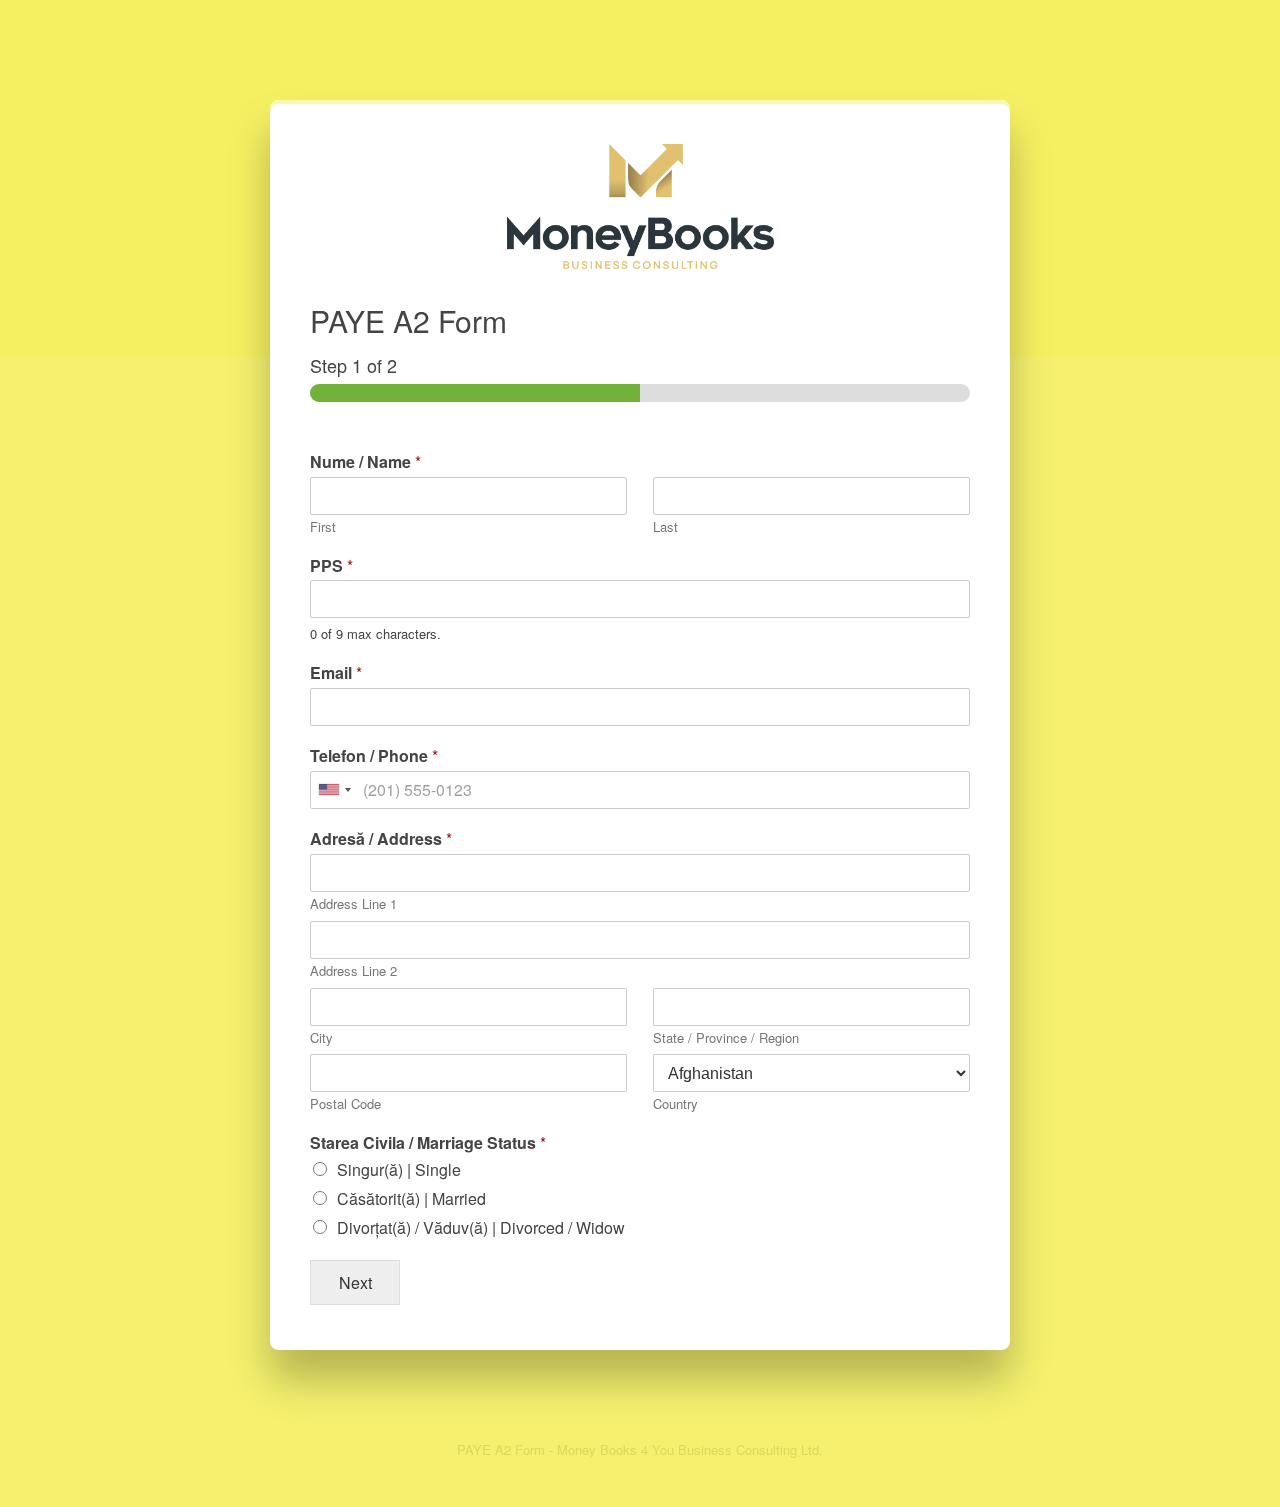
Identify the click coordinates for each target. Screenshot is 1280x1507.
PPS (331, 566)
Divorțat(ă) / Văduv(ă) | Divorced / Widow (481, 1227)
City (321, 1038)
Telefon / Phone (374, 756)
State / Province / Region (726, 1038)
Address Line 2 (353, 971)
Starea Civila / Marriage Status (428, 1143)
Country (675, 1104)
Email (336, 673)
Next (355, 1282)
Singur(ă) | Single (399, 1169)
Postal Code (345, 1104)
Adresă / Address (381, 839)
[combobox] (334, 790)
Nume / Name (365, 462)
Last (665, 527)
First (323, 527)
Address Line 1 (353, 904)
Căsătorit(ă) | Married (411, 1198)
